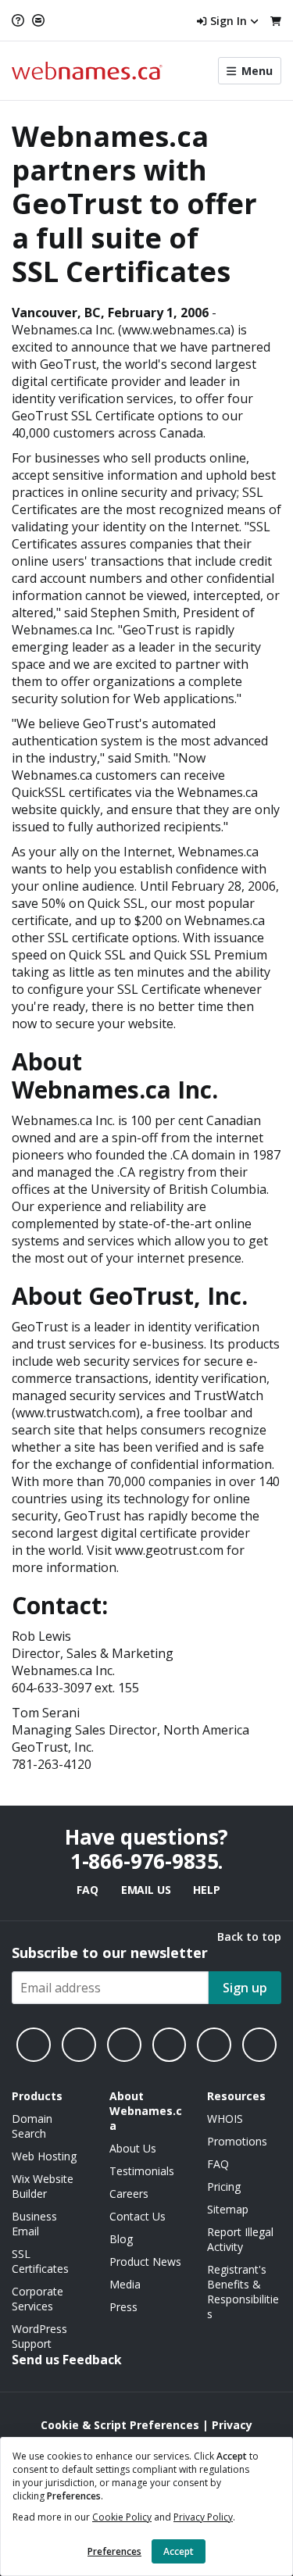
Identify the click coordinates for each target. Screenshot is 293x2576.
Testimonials (142, 2171)
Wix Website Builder (43, 2186)
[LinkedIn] (124, 2045)
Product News (145, 2262)
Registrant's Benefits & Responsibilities (243, 2292)
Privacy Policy (203, 2517)
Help (206, 1890)
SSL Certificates (40, 2261)
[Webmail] (38, 20)
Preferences (114, 2551)
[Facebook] (34, 2045)
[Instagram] (79, 2045)
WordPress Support (39, 2336)
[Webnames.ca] (87, 71)
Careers (129, 2194)
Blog (121, 2239)
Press (123, 2307)
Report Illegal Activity (240, 2239)
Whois (225, 2119)
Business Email (34, 2224)
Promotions (237, 2141)
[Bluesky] (170, 2045)
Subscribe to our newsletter (110, 1953)
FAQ (87, 1890)
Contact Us (138, 2216)
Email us (146, 1890)
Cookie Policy (122, 2517)
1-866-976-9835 (145, 1861)
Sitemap (228, 2209)
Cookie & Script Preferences (120, 2425)
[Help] (20, 20)
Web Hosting (44, 2156)
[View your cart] (276, 21)
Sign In (229, 21)
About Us (133, 2148)
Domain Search (32, 2126)
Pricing (224, 2187)
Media (125, 2284)
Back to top (249, 1936)
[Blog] (214, 2045)
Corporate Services (38, 2299)
